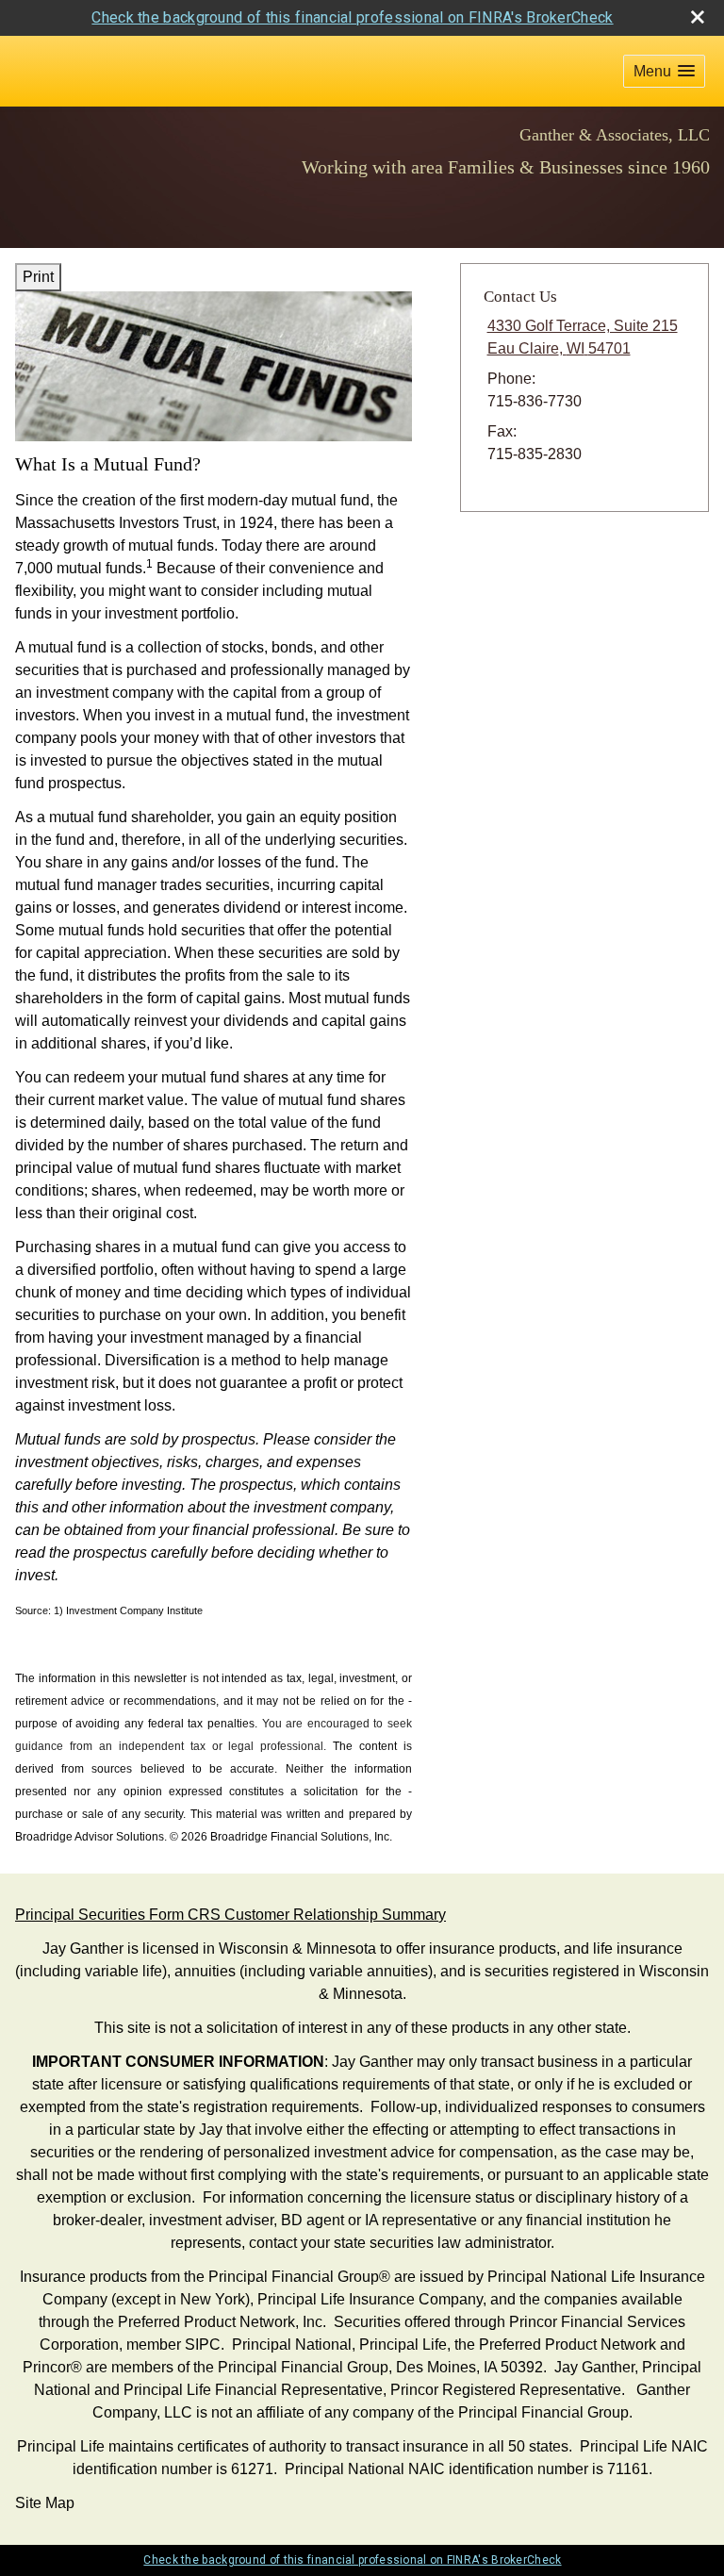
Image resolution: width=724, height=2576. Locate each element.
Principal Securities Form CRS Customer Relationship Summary (230, 1915)
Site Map (45, 2503)
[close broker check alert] (698, 17)
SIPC (203, 2345)
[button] (664, 71)
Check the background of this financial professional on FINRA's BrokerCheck (352, 17)
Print (38, 277)
